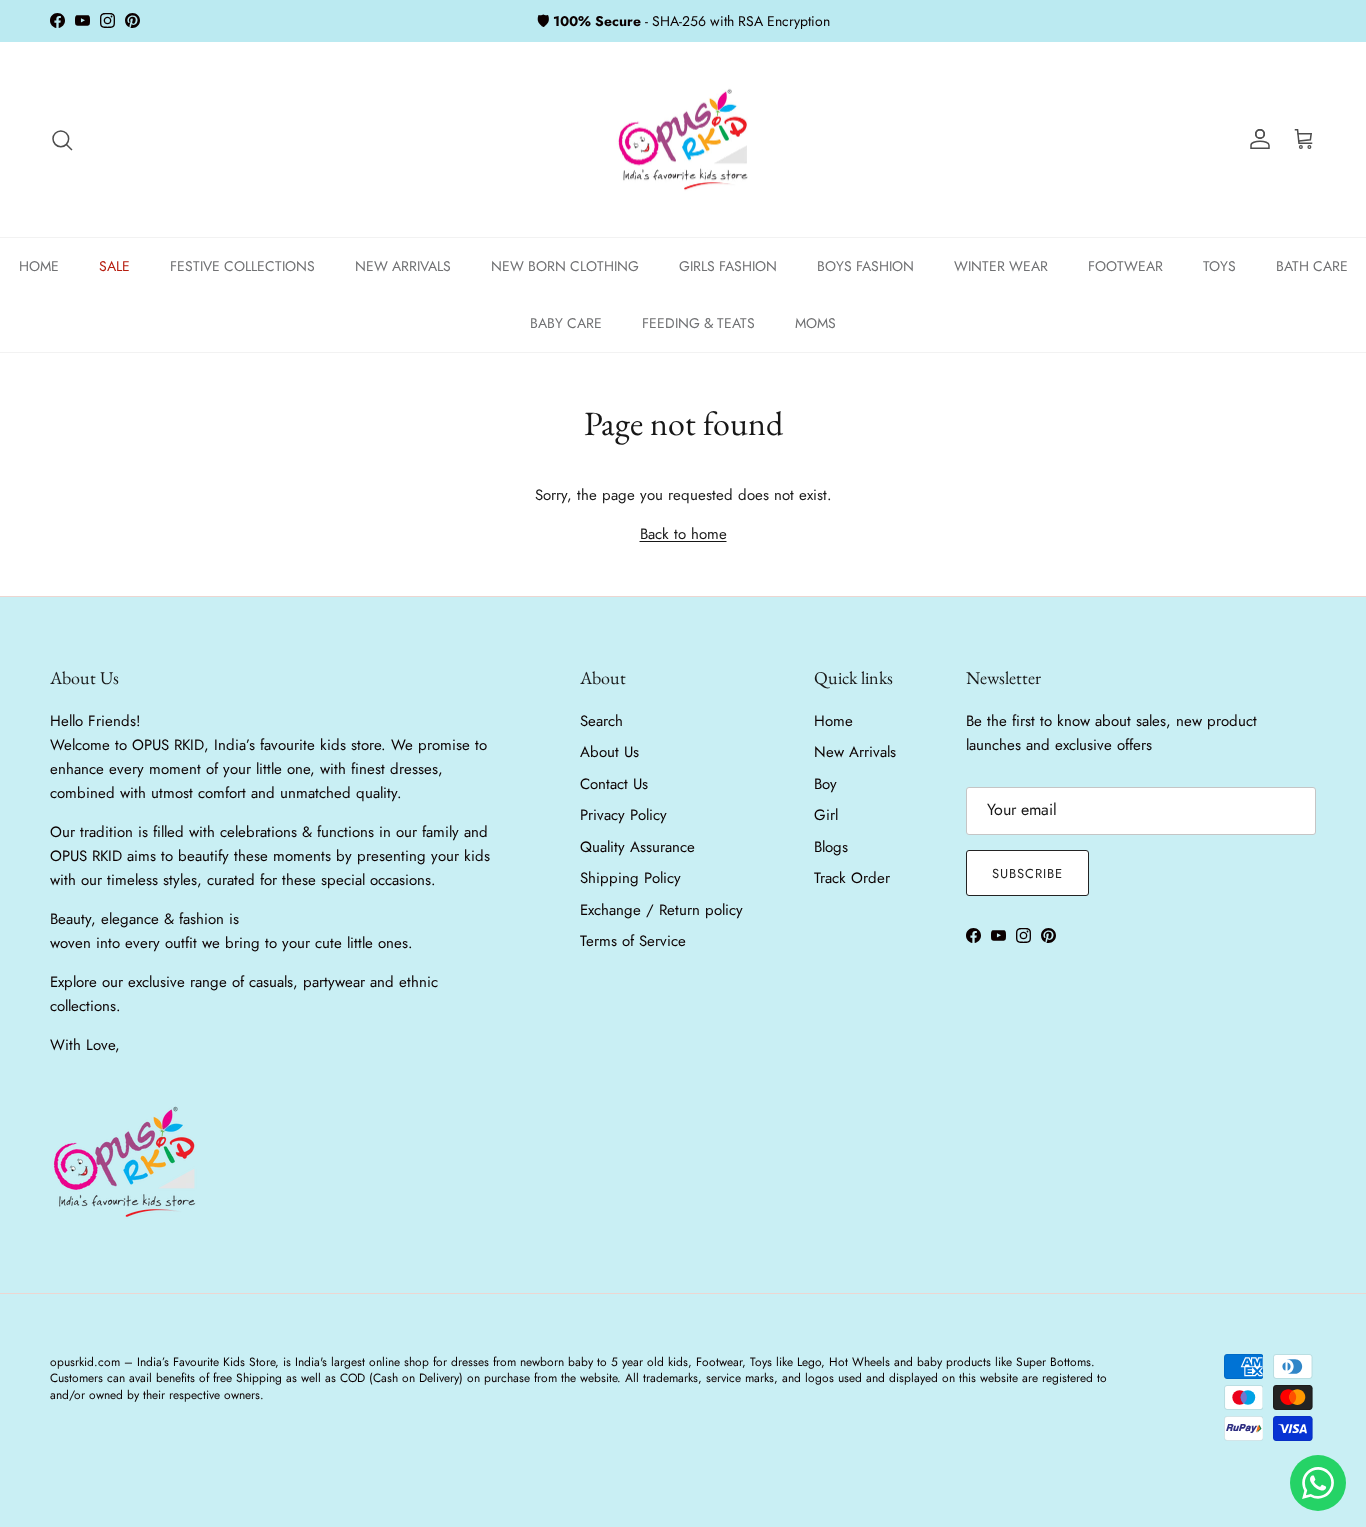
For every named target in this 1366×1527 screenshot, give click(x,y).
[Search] (62, 140)
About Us (609, 752)
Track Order (852, 878)
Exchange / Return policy (661, 910)
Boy (825, 784)
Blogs (831, 847)
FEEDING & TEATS (698, 323)
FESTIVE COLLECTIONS (242, 266)
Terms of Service (633, 941)
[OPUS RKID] (683, 140)
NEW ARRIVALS (403, 266)
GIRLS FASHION (728, 266)
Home (833, 721)
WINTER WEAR (1001, 266)
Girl (826, 815)
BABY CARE (566, 323)
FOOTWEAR (1125, 266)
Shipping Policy (630, 878)
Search (601, 721)
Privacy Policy (623, 815)
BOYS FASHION (865, 266)
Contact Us (614, 784)
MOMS (815, 323)
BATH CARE (1312, 266)
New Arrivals (855, 752)
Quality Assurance (637, 847)
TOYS (1219, 266)
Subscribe (1027, 873)
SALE (114, 266)
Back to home (683, 534)
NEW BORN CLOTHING (565, 266)
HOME (39, 266)
